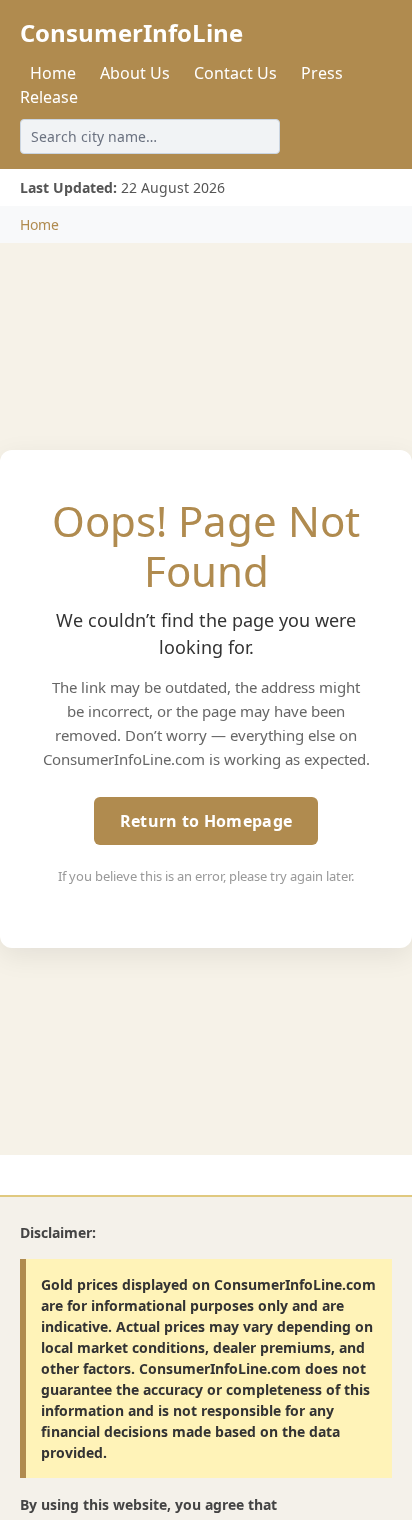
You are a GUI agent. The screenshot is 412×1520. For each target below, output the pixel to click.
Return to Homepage (206, 821)
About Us (135, 73)
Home (53, 73)
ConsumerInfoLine (131, 32)
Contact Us (235, 73)
